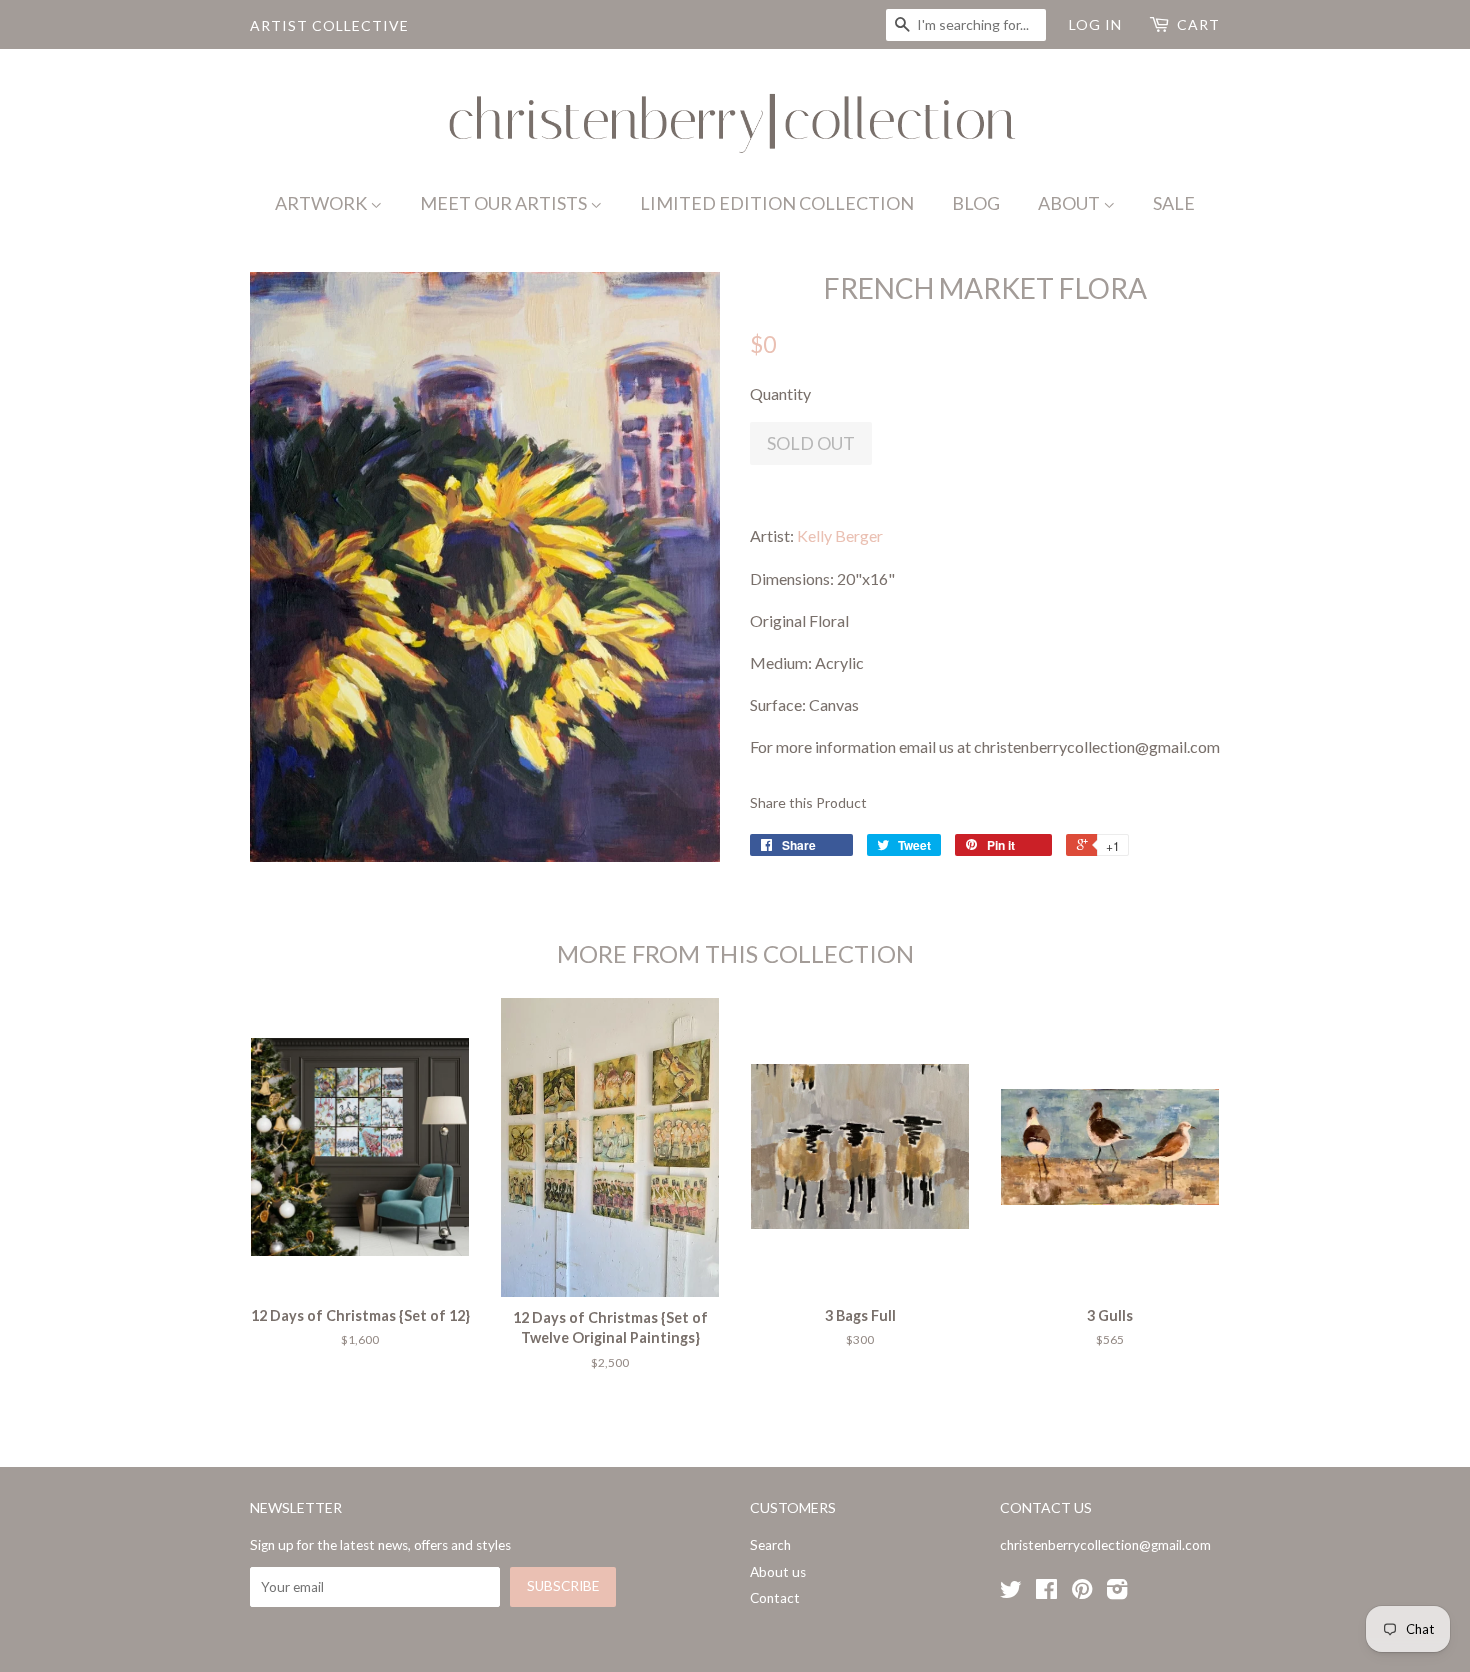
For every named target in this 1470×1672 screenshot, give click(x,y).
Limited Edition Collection (777, 203)
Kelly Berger (840, 535)
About (1070, 203)
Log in (1095, 24)
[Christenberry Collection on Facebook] (1046, 1593)
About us (778, 1572)
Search (770, 1545)
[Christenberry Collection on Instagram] (1117, 1593)
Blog (976, 203)
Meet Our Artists (505, 203)
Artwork (322, 203)
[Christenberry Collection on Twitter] (1011, 1593)
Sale (1174, 203)
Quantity (780, 393)
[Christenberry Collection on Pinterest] (1082, 1593)
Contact (775, 1598)
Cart (1198, 24)
